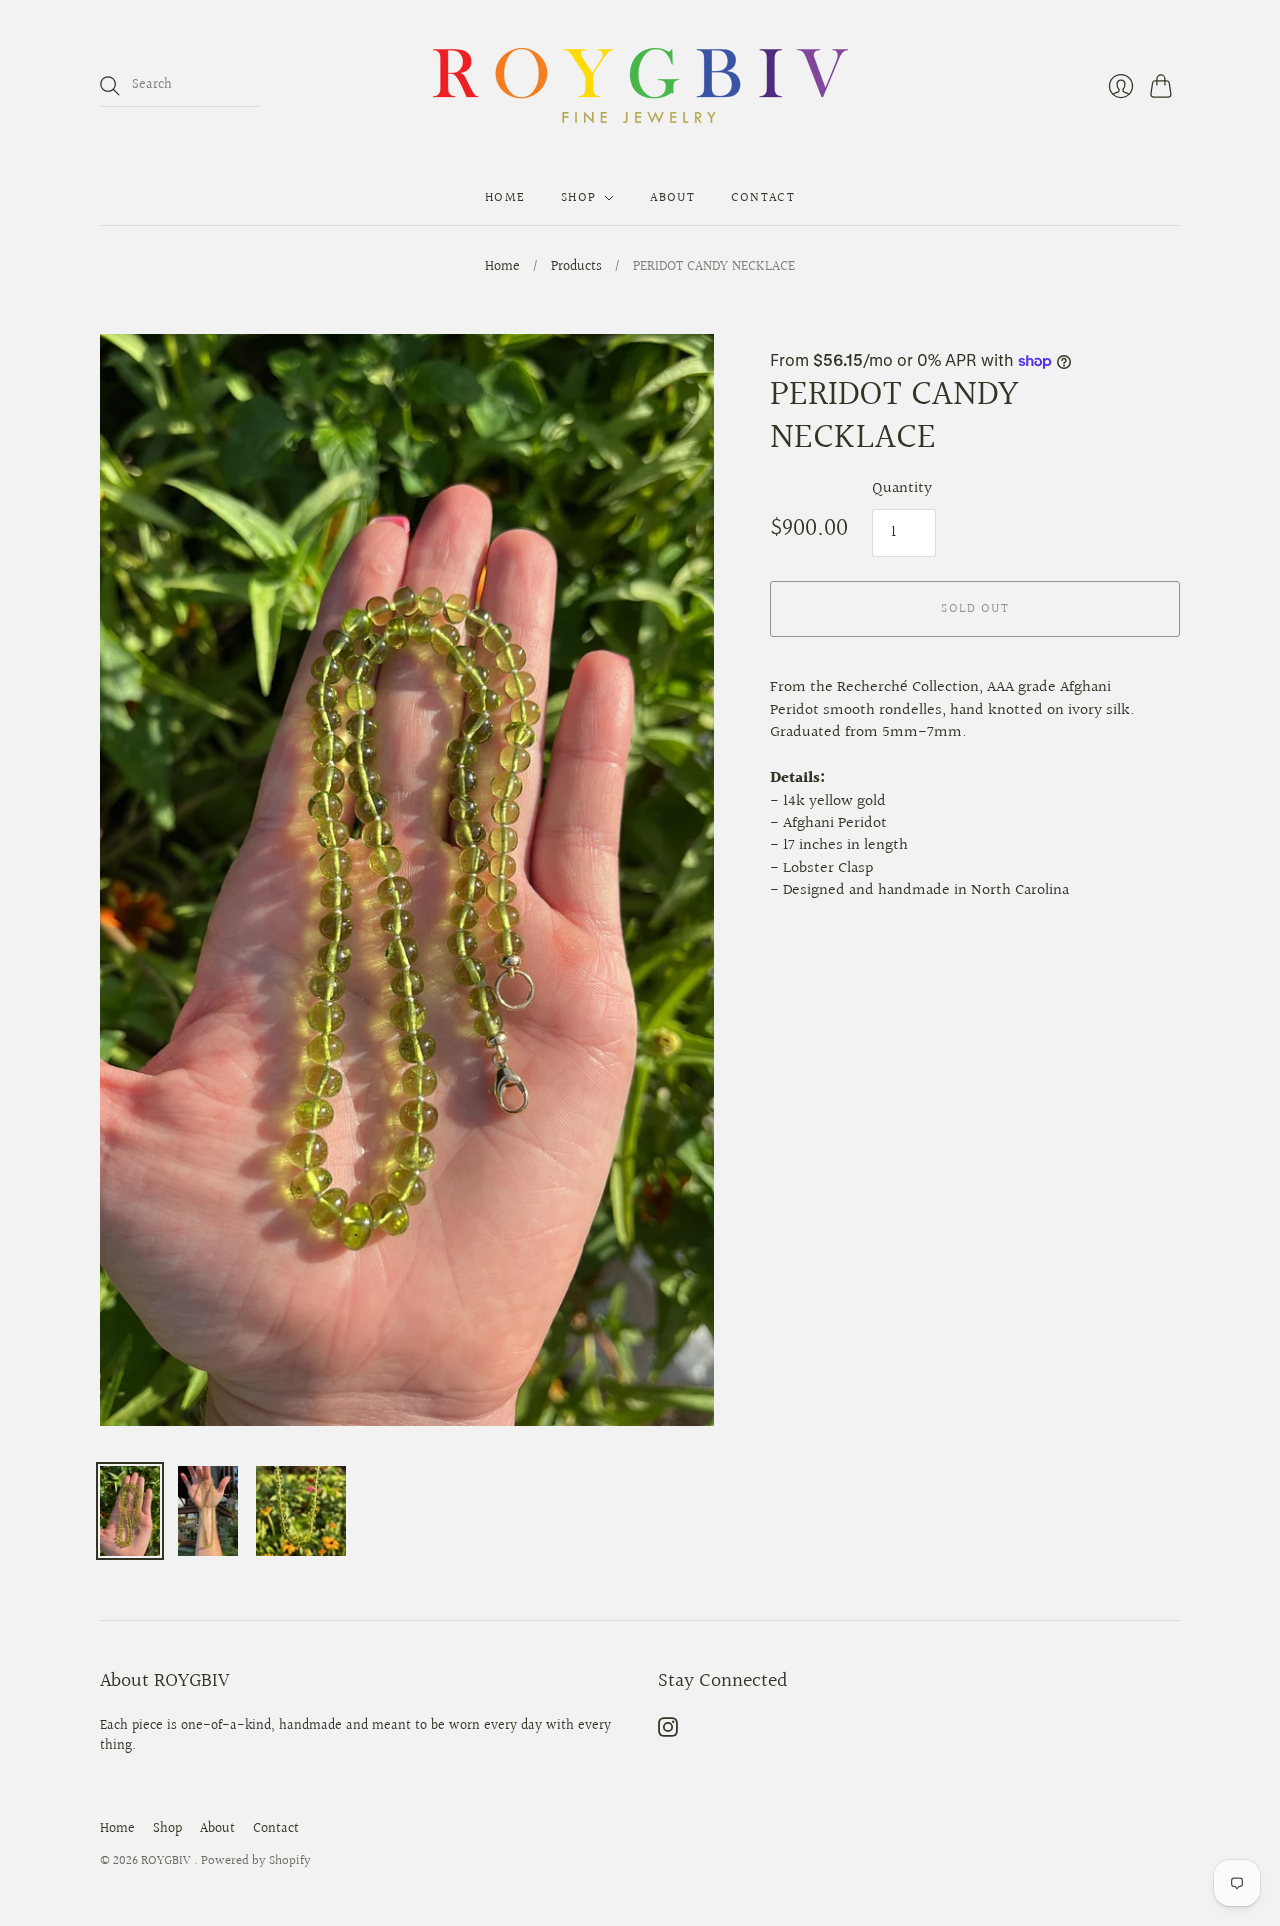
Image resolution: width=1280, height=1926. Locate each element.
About (672, 198)
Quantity (902, 489)
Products (576, 268)
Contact (763, 198)
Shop (578, 198)
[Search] (110, 86)
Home (505, 198)
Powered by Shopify (256, 1861)
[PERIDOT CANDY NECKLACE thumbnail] (130, 1511)
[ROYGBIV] (640, 85)
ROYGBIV (167, 1861)
